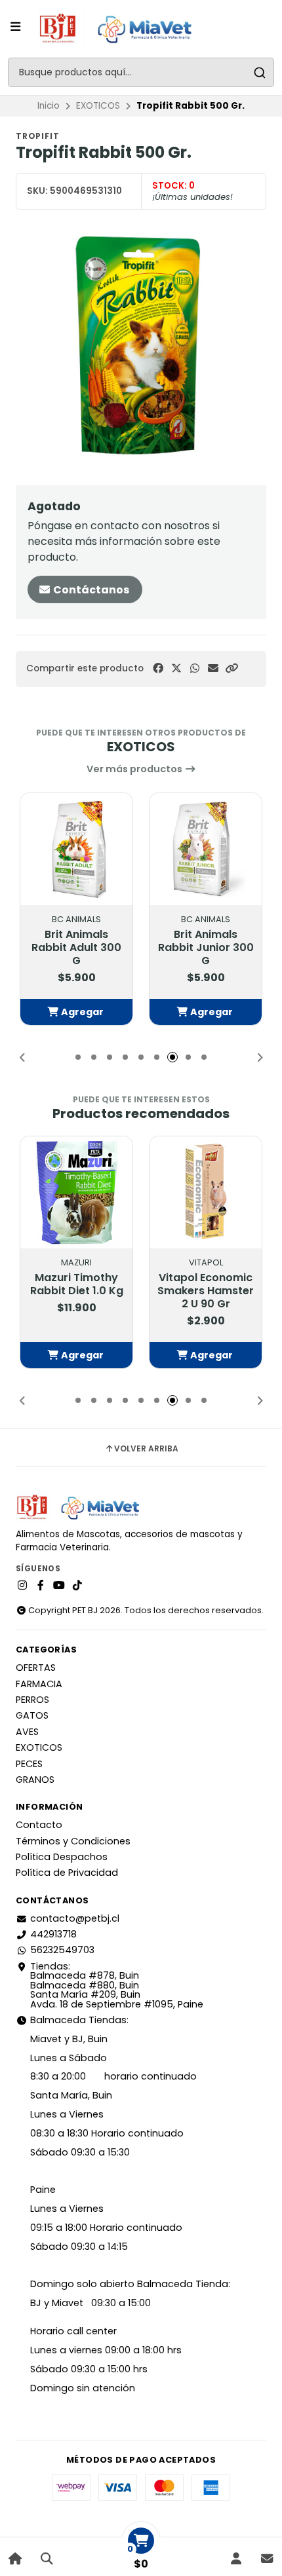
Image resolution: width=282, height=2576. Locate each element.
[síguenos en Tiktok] (77, 1586)
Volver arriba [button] (146, 1449)
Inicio (49, 106)
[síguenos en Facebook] (41, 1586)
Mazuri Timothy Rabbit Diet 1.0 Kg (77, 1284)
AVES (27, 1732)
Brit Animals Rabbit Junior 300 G (206, 948)
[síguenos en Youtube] (59, 1586)
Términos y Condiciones (73, 1841)
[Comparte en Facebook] (158, 668)
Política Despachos (62, 1857)
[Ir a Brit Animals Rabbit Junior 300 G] (206, 849)
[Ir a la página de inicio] (15, 2559)
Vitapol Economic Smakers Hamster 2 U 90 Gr (206, 1291)
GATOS (32, 1715)
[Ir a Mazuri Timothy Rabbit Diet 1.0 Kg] (76, 1192)
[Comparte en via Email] (213, 668)
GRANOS (35, 1780)
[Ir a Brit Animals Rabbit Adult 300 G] (76, 849)
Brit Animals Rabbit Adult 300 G (76, 948)
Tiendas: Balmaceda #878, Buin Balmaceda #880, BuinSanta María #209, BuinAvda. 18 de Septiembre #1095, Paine (117, 1985)
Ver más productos (135, 769)
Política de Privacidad (67, 1873)
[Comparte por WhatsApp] (195, 668)
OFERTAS (36, 1668)
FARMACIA (39, 1684)
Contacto (39, 1825)
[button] (232, 668)
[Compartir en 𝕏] (176, 668)
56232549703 (62, 1950)
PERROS (32, 1700)
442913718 (53, 1934)
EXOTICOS (98, 106)
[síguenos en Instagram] (22, 1586)
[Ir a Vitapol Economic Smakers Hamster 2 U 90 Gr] (206, 1192)
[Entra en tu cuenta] (236, 2559)
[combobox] (141, 72)
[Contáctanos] (267, 2559)
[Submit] (259, 72)
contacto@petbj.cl (75, 1918)
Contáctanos (90, 590)
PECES (29, 1764)
